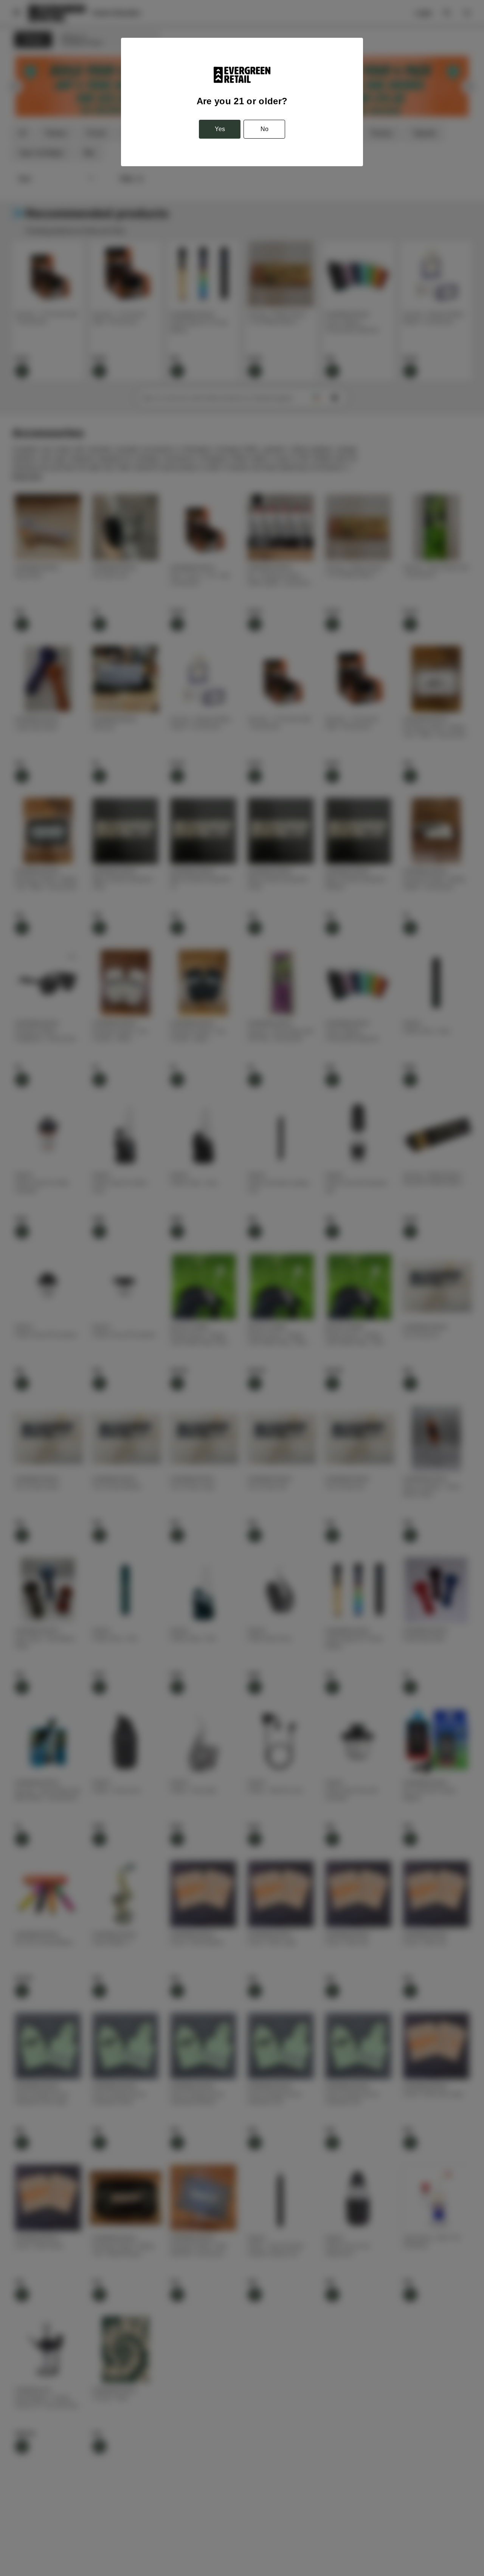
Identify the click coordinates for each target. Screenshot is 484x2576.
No (264, 129)
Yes (220, 129)
